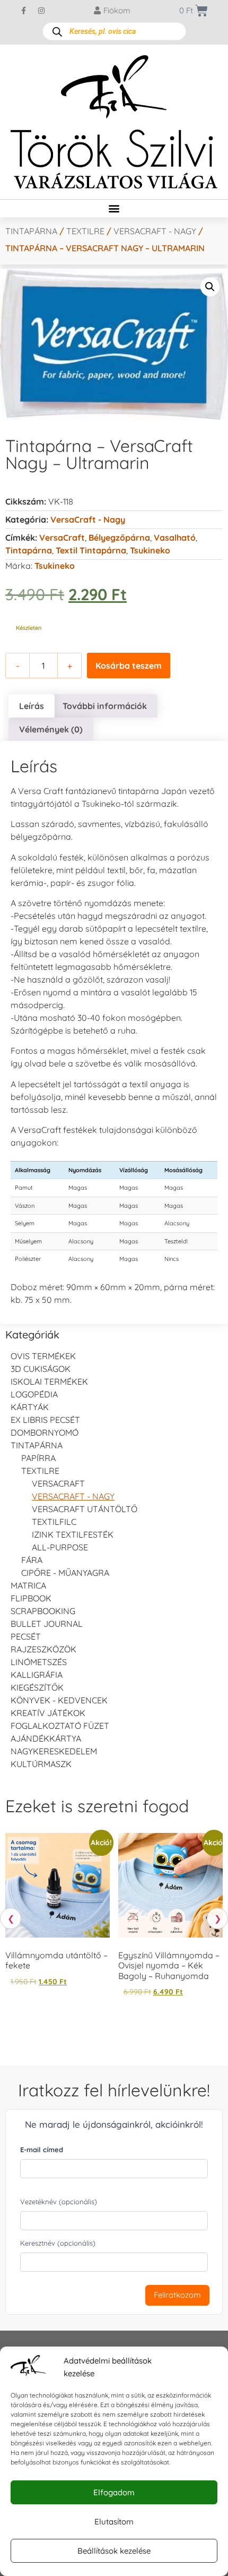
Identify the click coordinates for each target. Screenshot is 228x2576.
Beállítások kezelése (114, 2551)
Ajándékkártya (46, 1738)
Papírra (38, 1458)
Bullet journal (47, 1624)
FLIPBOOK (31, 1598)
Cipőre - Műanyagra (65, 1573)
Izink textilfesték (73, 1534)
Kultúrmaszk (41, 1764)
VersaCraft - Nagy (155, 231)
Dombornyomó (45, 1432)
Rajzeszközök (43, 1649)
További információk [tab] (105, 706)
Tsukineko (150, 550)
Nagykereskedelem (54, 1751)
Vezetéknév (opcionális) (59, 2202)
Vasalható (175, 538)
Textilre (85, 231)
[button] (114, 208)
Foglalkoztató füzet (60, 1726)
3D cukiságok (41, 1369)
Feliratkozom (177, 2295)
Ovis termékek (43, 1356)
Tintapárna (31, 231)
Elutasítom (114, 2522)
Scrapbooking (43, 1611)
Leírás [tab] (32, 706)
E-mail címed (42, 2149)
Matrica (28, 1585)
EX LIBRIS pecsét (45, 1420)
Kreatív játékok (48, 1713)
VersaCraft (62, 538)
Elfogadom (114, 2492)
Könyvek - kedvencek (59, 1700)
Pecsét (26, 1636)
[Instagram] (41, 11)
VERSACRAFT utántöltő (85, 1509)
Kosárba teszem (129, 666)
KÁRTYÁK (30, 1407)
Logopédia (34, 1394)
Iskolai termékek (49, 1381)
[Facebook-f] (24, 11)
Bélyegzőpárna (119, 538)
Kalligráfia (37, 1675)
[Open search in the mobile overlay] (114, 31)
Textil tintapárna (91, 550)
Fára (32, 1560)
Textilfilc (54, 1522)
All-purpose (60, 1547)
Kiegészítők (37, 1687)
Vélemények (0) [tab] (51, 729)
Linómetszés (39, 1662)
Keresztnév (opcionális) (58, 2243)
